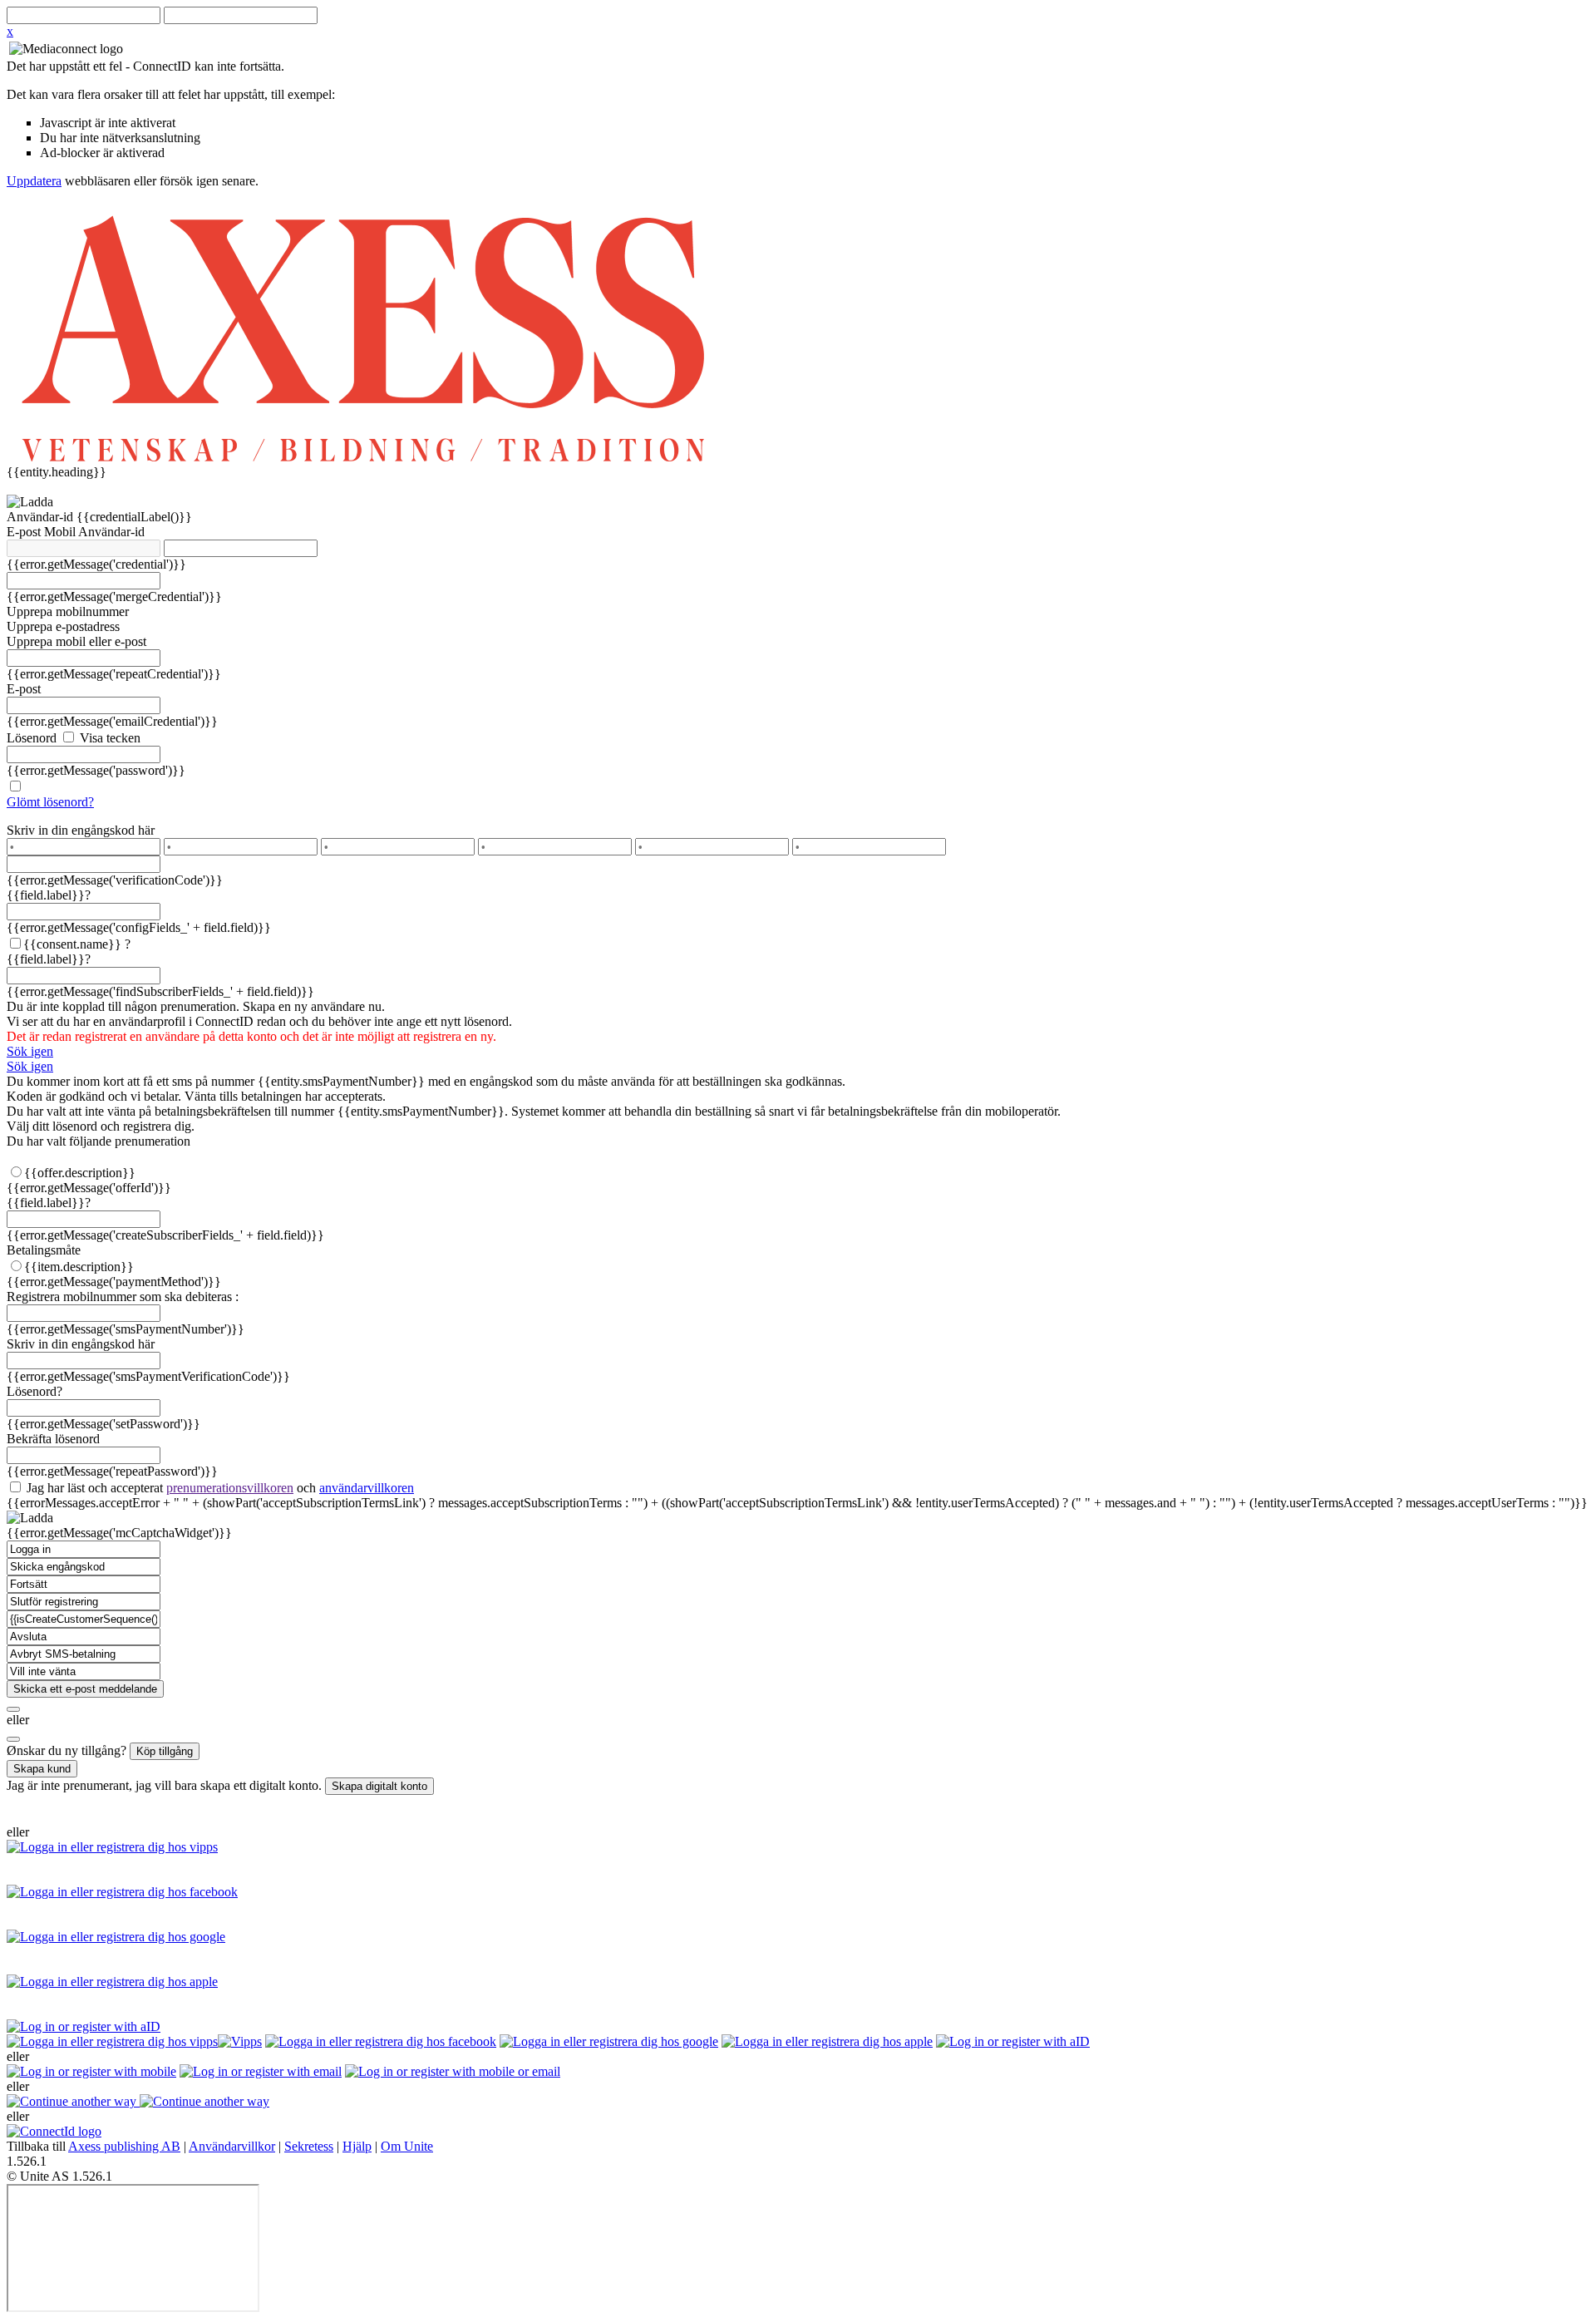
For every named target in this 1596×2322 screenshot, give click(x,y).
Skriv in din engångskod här (81, 830)
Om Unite (407, 2146)
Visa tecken (108, 738)
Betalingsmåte (44, 1250)
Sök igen (30, 1051)
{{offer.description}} (80, 1173)
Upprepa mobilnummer (68, 611)
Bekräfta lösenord (53, 1439)
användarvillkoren (367, 1488)
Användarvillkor (232, 2146)
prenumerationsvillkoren (230, 1488)
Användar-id (42, 517)
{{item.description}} (79, 1267)
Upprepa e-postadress (63, 626)
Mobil (61, 532)
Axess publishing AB (124, 2146)
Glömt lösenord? (50, 802)
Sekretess (309, 2146)
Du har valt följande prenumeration (99, 1141)
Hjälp (357, 2146)
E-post (25, 532)
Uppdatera (34, 181)
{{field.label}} (49, 895)
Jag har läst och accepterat (219, 1488)
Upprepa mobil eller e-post (76, 641)
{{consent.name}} (72, 944)
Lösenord (32, 738)
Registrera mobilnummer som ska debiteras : (123, 1297)
